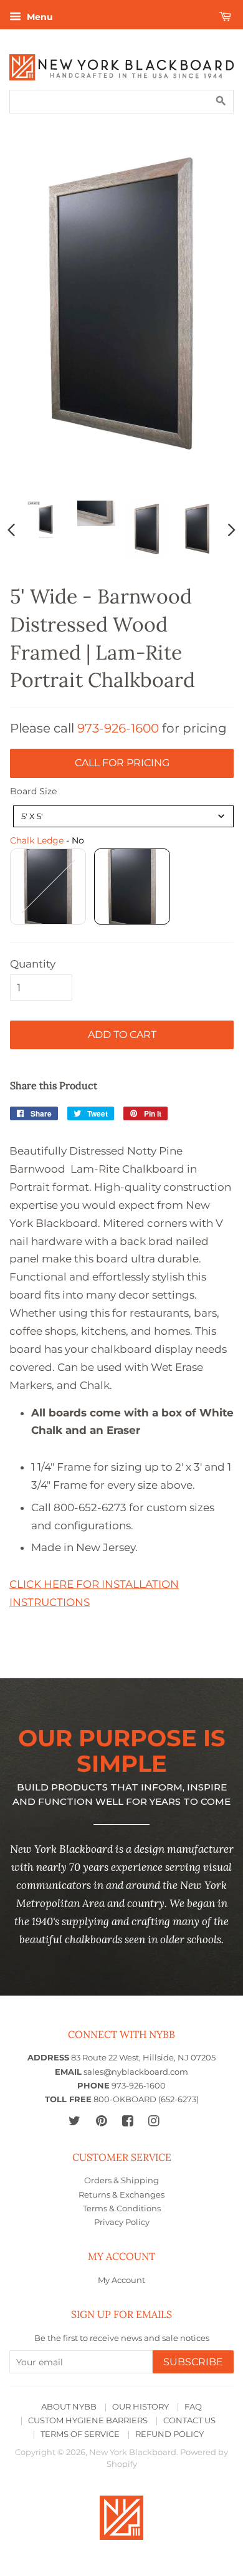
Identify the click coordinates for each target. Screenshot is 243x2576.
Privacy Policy (122, 2222)
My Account (121, 2280)
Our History (141, 2407)
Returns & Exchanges (121, 2195)
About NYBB (69, 2407)
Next (232, 529)
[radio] (48, 887)
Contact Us (189, 2420)
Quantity (33, 964)
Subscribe (193, 2362)
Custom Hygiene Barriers (88, 2420)
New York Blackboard (133, 2452)
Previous (11, 529)
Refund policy (169, 2434)
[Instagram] (154, 2121)
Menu (39, 17)
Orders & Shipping (121, 2180)
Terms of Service (80, 2434)
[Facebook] (127, 2121)
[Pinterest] (101, 2121)
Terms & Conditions (122, 2208)
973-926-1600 (118, 728)
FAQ (193, 2407)
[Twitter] (74, 2121)
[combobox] (123, 816)
